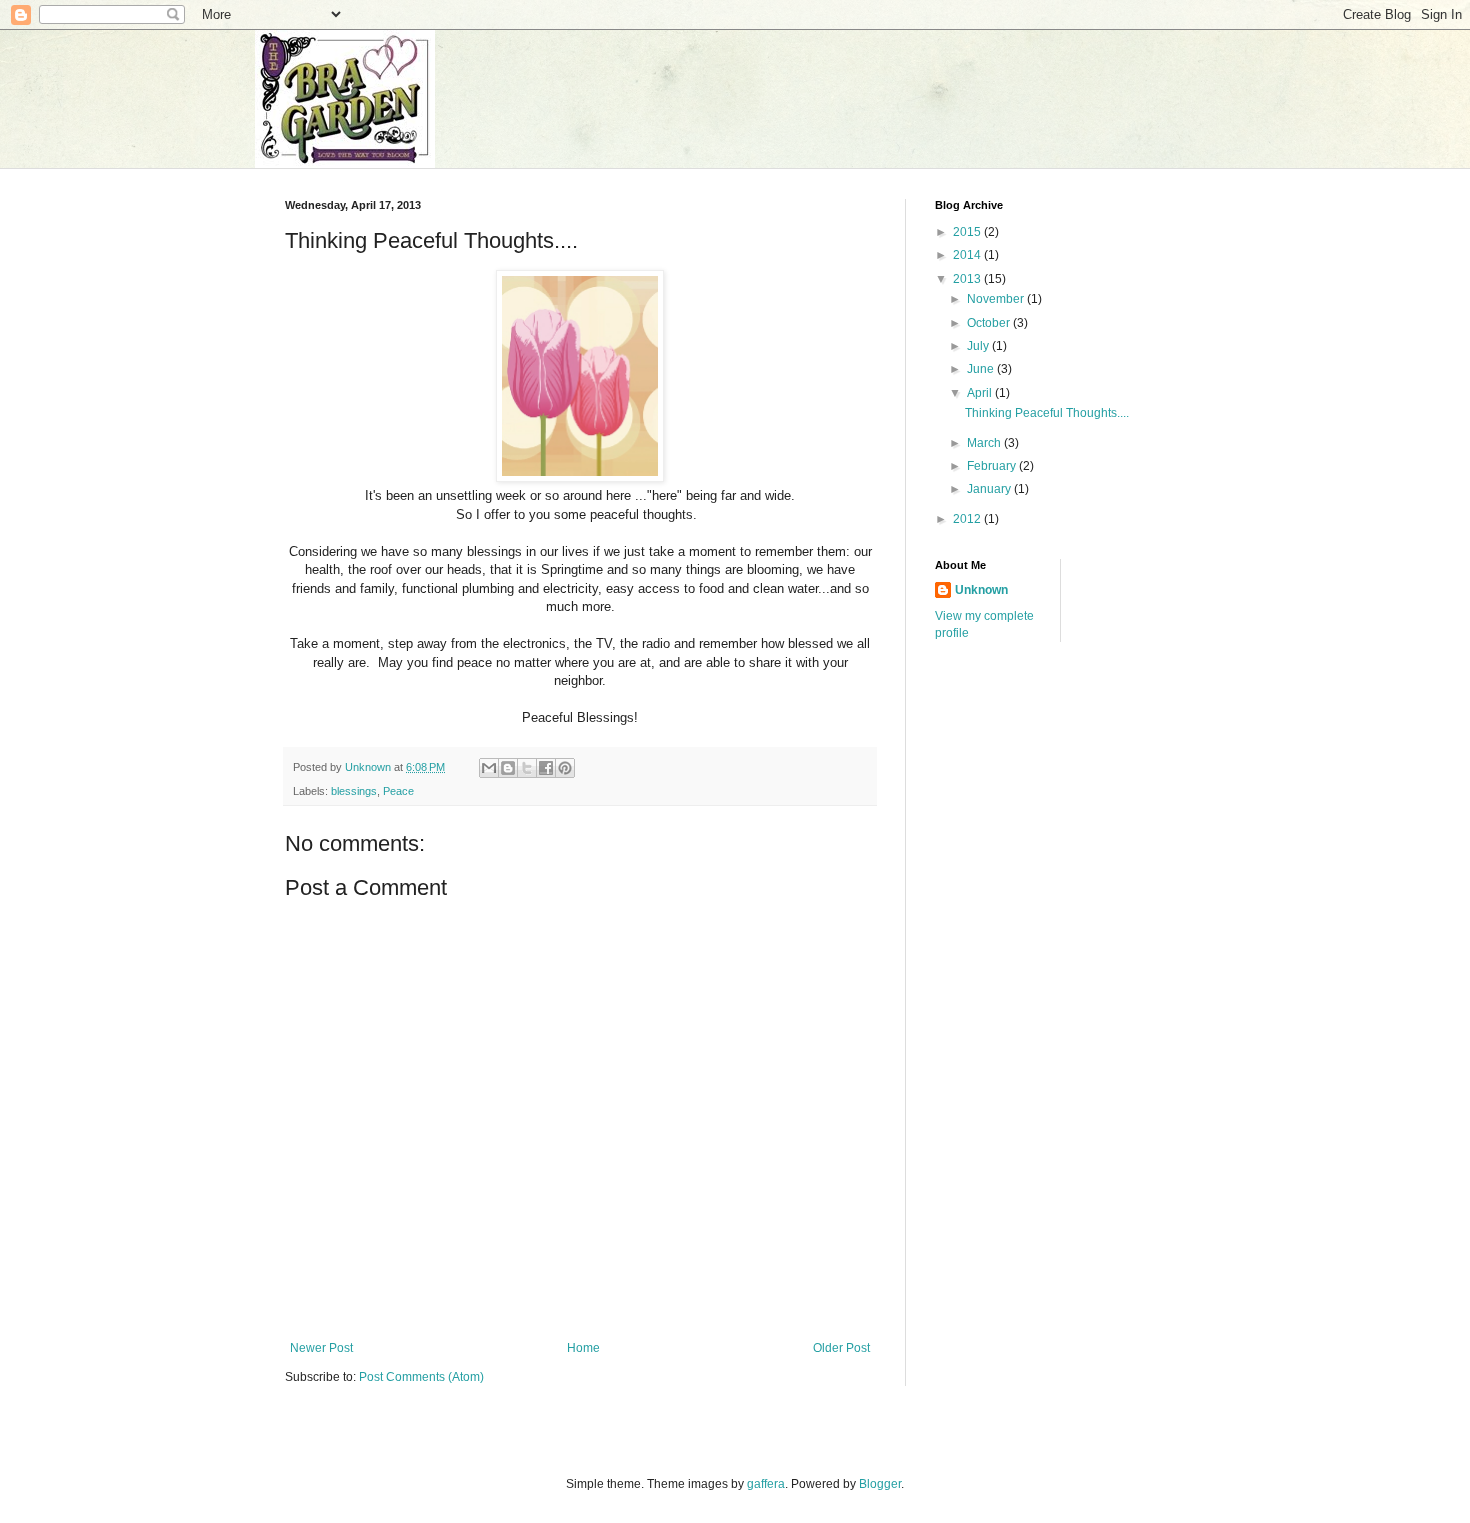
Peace (398, 791)
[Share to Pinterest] (565, 768)
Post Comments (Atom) (421, 1377)
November (997, 299)
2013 (968, 279)
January (990, 489)
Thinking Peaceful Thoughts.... (1047, 413)
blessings (354, 791)
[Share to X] (527, 768)
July (979, 346)
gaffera (766, 1484)
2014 (968, 255)
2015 (968, 232)
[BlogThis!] (508, 768)
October (990, 323)
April (981, 393)
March (985, 443)
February (993, 466)
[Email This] (489, 768)
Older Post (841, 1348)
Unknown (981, 590)
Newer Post (321, 1348)
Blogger (880, 1484)
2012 (968, 519)
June (982, 369)
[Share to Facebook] (546, 768)
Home (583, 1348)
